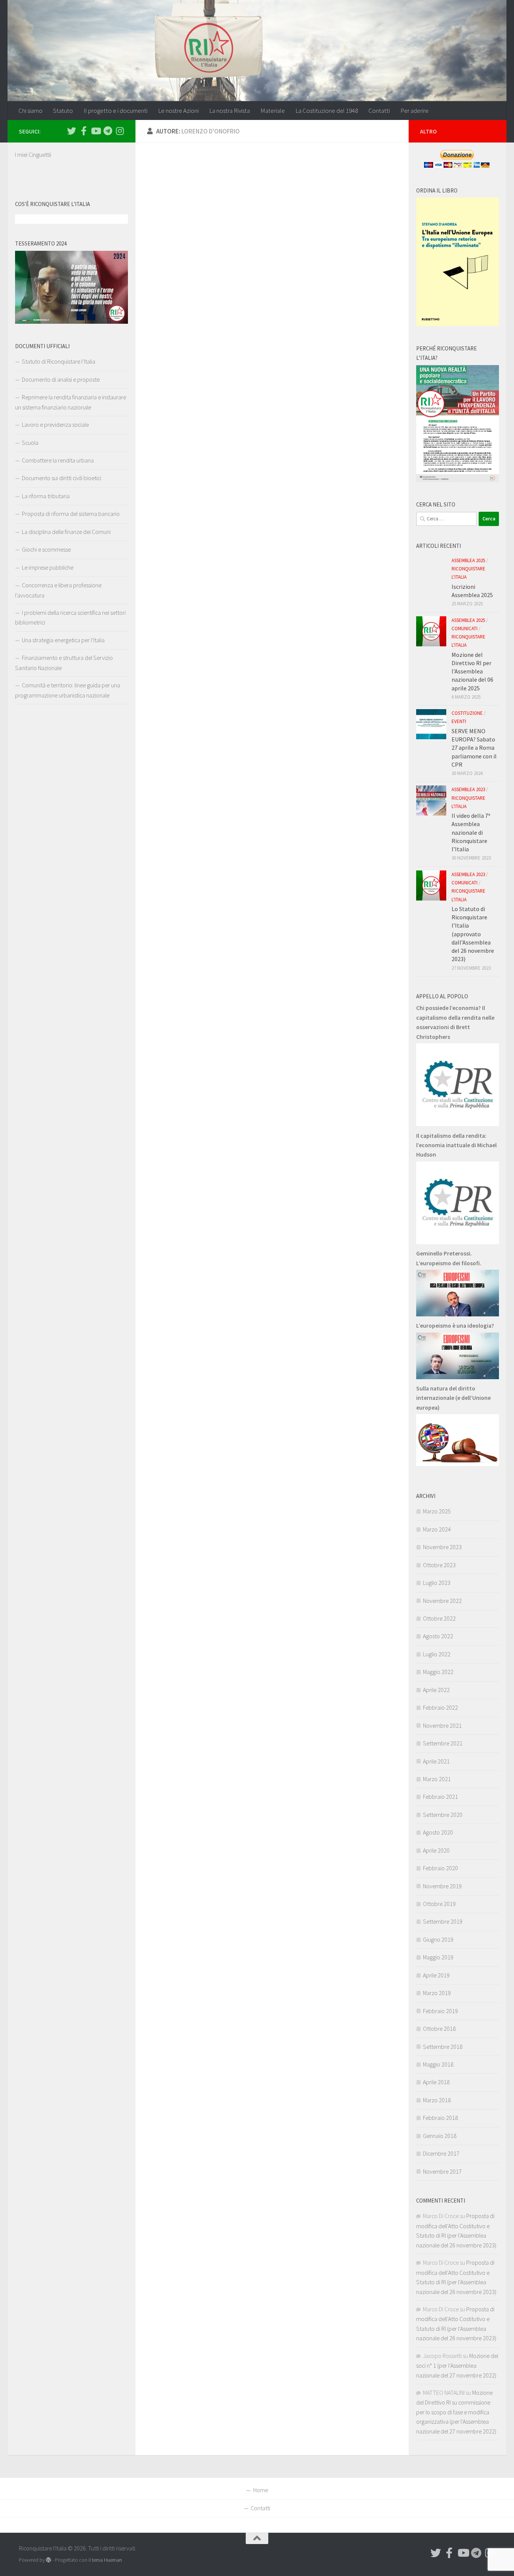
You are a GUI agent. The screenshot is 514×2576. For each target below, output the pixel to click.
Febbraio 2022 (440, 1707)
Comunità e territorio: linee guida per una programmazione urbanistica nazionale (68, 690)
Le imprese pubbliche (48, 567)
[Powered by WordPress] (49, 2560)
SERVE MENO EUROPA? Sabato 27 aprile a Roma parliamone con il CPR (474, 748)
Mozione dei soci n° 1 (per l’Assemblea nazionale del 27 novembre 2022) (457, 2365)
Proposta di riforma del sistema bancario (71, 514)
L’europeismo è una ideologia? (455, 1325)
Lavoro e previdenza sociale (55, 425)
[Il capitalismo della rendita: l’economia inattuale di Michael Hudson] (458, 1242)
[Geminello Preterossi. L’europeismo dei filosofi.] (458, 1314)
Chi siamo (30, 111)
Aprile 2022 (436, 1690)
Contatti (379, 111)
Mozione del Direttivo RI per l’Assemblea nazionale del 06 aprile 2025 (472, 671)
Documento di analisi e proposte (61, 379)
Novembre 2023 (442, 1547)
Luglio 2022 (437, 1654)
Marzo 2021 (437, 1779)
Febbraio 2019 (440, 2011)
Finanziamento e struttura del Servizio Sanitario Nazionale (64, 663)
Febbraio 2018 (440, 2118)
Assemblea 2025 (468, 560)
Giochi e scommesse (46, 549)
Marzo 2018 (437, 2100)
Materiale (273, 111)
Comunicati (465, 628)
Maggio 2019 (438, 1957)
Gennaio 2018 (440, 2136)
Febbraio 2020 (440, 1868)
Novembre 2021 (442, 1725)
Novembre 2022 (442, 1601)
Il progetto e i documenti (116, 111)
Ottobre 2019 (439, 1904)
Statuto (63, 111)
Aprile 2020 (436, 1850)
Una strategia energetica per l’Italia (63, 640)
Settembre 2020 (443, 1815)
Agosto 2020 (438, 1832)
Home (261, 2490)
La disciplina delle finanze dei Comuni (66, 532)
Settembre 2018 (443, 2047)
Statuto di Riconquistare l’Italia (59, 361)
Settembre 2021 (443, 1743)
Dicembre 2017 (441, 2153)
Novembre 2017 (442, 2171)
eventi (459, 721)
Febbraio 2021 (440, 1797)
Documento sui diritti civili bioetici (62, 478)
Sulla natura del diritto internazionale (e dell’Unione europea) (453, 1398)
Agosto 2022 (438, 1636)
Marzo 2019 (437, 1993)
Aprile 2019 (436, 1975)
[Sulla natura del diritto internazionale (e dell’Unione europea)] (458, 1464)
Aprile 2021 (436, 1761)
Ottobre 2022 (439, 1618)
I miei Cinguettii (33, 155)
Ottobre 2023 (439, 1565)
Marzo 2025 (437, 1511)
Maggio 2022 (438, 1672)
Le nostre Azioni (178, 111)
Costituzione (467, 713)
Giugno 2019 (438, 1939)
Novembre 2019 (442, 1886)
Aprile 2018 (436, 2082)
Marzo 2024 (437, 1529)
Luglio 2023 (437, 1583)
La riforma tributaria (46, 496)
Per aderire (414, 111)
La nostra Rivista (230, 111)
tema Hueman (107, 2560)
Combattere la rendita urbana (58, 460)
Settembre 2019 (443, 1921)
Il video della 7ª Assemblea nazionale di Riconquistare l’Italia (471, 832)
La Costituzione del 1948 (327, 111)
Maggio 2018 (438, 2064)
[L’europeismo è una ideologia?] (458, 1377)
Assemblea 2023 (468, 789)
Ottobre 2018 (439, 2029)
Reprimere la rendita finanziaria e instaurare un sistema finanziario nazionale (71, 402)
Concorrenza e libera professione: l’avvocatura (59, 590)
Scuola (30, 443)
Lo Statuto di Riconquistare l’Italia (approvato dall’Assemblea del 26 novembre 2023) (473, 934)
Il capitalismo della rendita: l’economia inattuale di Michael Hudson (456, 1145)
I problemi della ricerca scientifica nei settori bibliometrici (70, 617)
